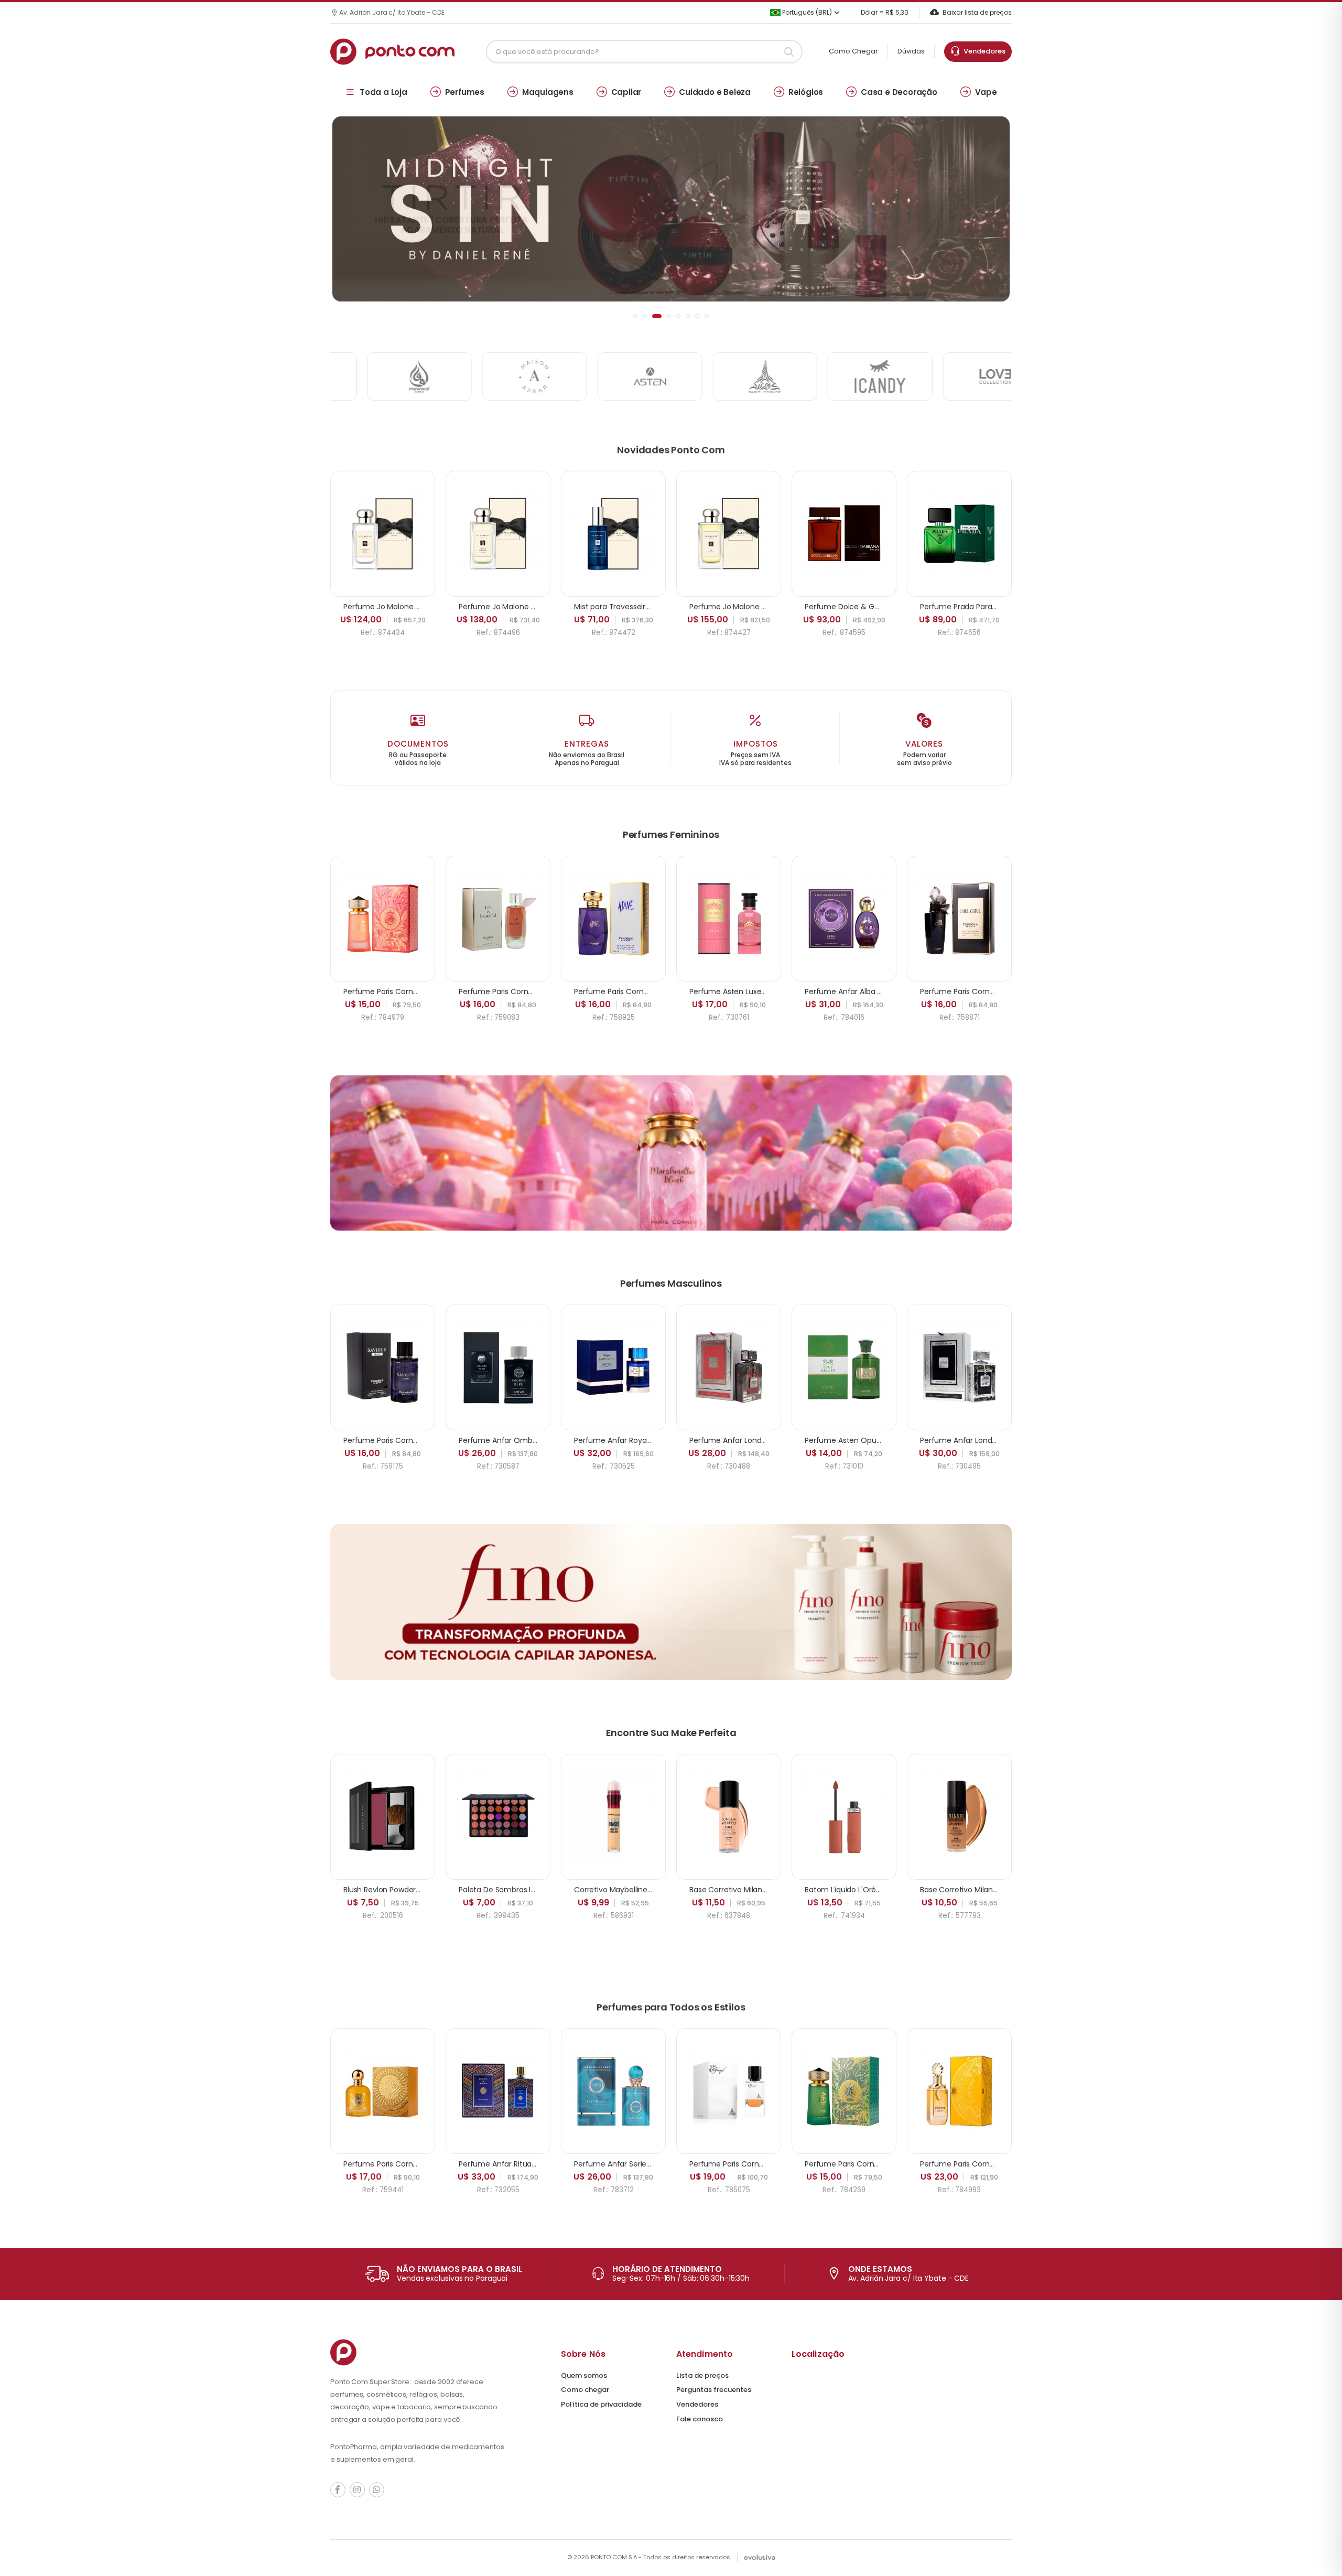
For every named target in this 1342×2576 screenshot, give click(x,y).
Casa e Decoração (899, 92)
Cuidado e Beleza (715, 92)
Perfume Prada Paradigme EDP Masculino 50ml (1004, 607)
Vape (986, 92)
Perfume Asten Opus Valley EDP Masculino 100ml (892, 1440)
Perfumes (465, 92)
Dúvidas (911, 51)
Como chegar (585, 2390)
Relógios (806, 92)
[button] (635, 316)
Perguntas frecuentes (714, 2390)
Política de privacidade (601, 2404)
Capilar (626, 92)
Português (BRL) (806, 12)
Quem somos (584, 2375)
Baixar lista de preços (977, 12)
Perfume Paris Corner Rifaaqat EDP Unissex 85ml (776, 2164)
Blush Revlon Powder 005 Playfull (401, 1890)
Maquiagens (548, 92)
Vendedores (983, 51)
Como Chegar (853, 51)
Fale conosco (700, 2419)
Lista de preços (702, 2375)
